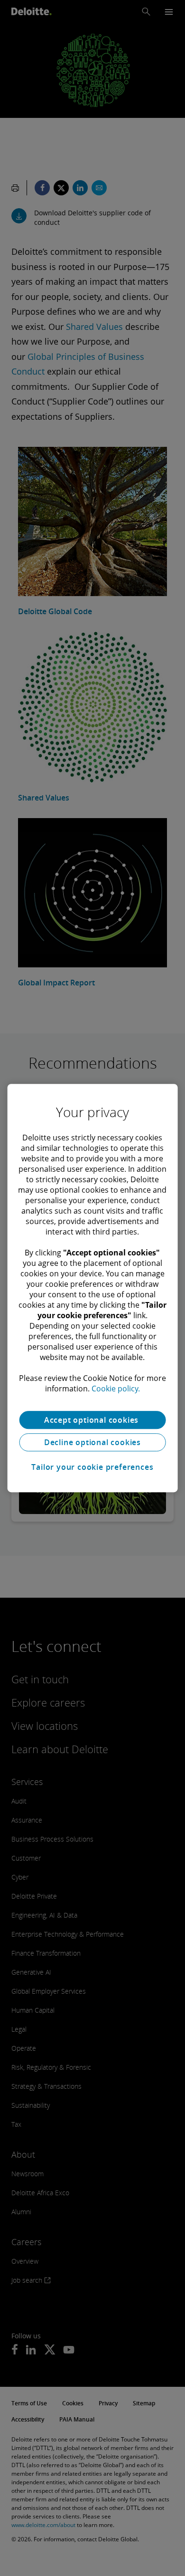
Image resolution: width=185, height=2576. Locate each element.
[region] (93, 1288)
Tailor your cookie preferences (92, 1467)
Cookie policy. (116, 1389)
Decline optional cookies (92, 1442)
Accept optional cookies (92, 1420)
